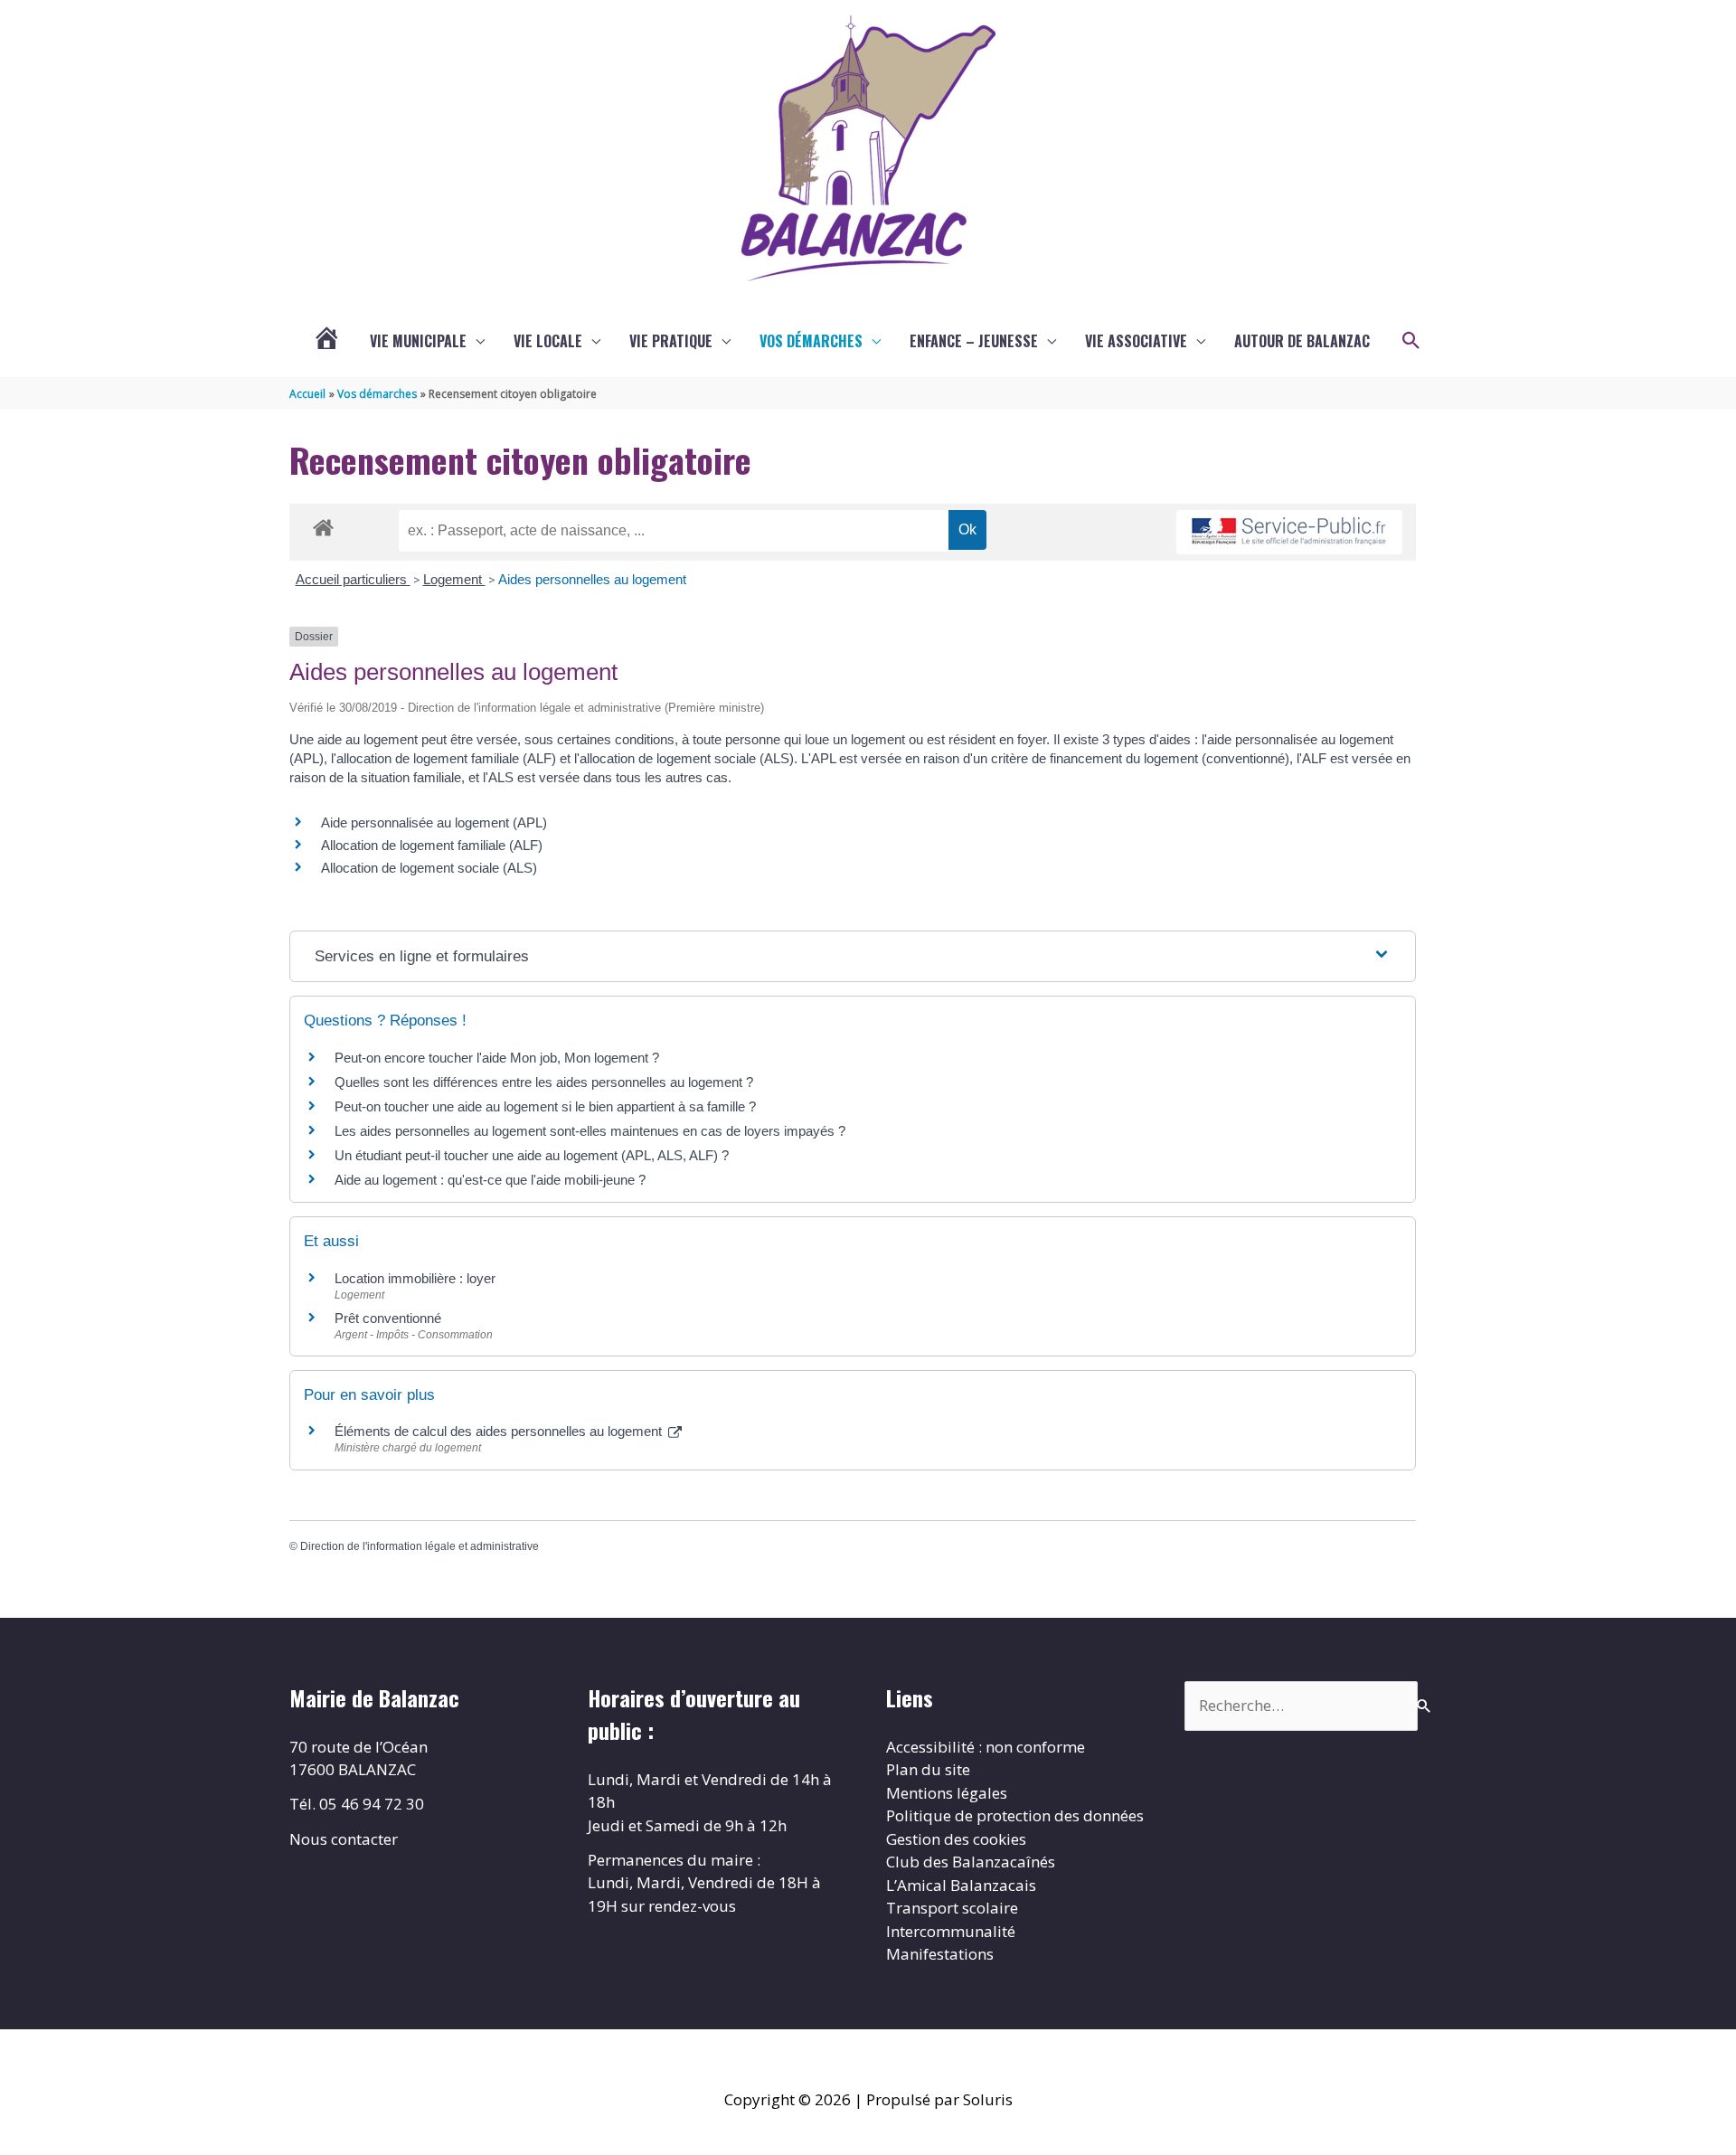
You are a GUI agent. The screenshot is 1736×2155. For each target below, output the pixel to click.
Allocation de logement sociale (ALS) (429, 868)
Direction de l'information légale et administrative (420, 1546)
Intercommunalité (951, 1931)
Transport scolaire (952, 1908)
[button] (1411, 341)
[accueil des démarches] (323, 525)
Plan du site (928, 1769)
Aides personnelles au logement (592, 579)
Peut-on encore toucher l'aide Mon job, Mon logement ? (497, 1058)
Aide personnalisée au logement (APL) (434, 822)
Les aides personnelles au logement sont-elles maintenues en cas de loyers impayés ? (590, 1131)
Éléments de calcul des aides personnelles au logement (500, 1431)
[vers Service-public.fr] (1289, 532)
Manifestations (940, 1954)
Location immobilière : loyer (415, 1278)
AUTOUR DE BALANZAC (1302, 341)
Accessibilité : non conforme (986, 1747)
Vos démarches (811, 341)
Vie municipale (418, 341)
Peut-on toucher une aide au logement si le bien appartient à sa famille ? (545, 1106)
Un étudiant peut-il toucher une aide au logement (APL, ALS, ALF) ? (532, 1155)
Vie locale (548, 341)
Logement (454, 579)
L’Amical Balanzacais (961, 1885)
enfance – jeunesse (974, 341)
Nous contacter (344, 1839)
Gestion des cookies (956, 1839)
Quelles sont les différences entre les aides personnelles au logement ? (544, 1082)
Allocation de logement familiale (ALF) (432, 845)
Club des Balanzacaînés (971, 1862)
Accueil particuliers (353, 579)
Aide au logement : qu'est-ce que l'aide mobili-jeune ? (490, 1180)
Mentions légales (947, 1793)
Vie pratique (671, 341)
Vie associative (1136, 341)
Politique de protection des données (1015, 1815)
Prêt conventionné (388, 1318)
